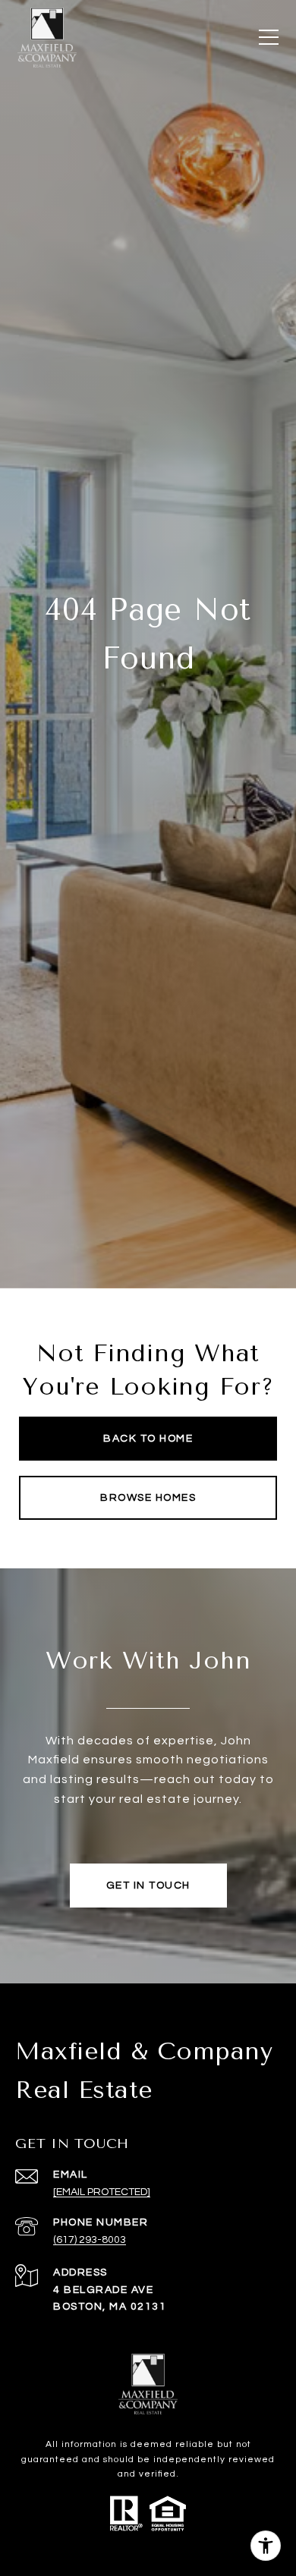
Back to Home (148, 1439)
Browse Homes (148, 1498)
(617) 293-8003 (90, 2240)
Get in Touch (148, 1886)
